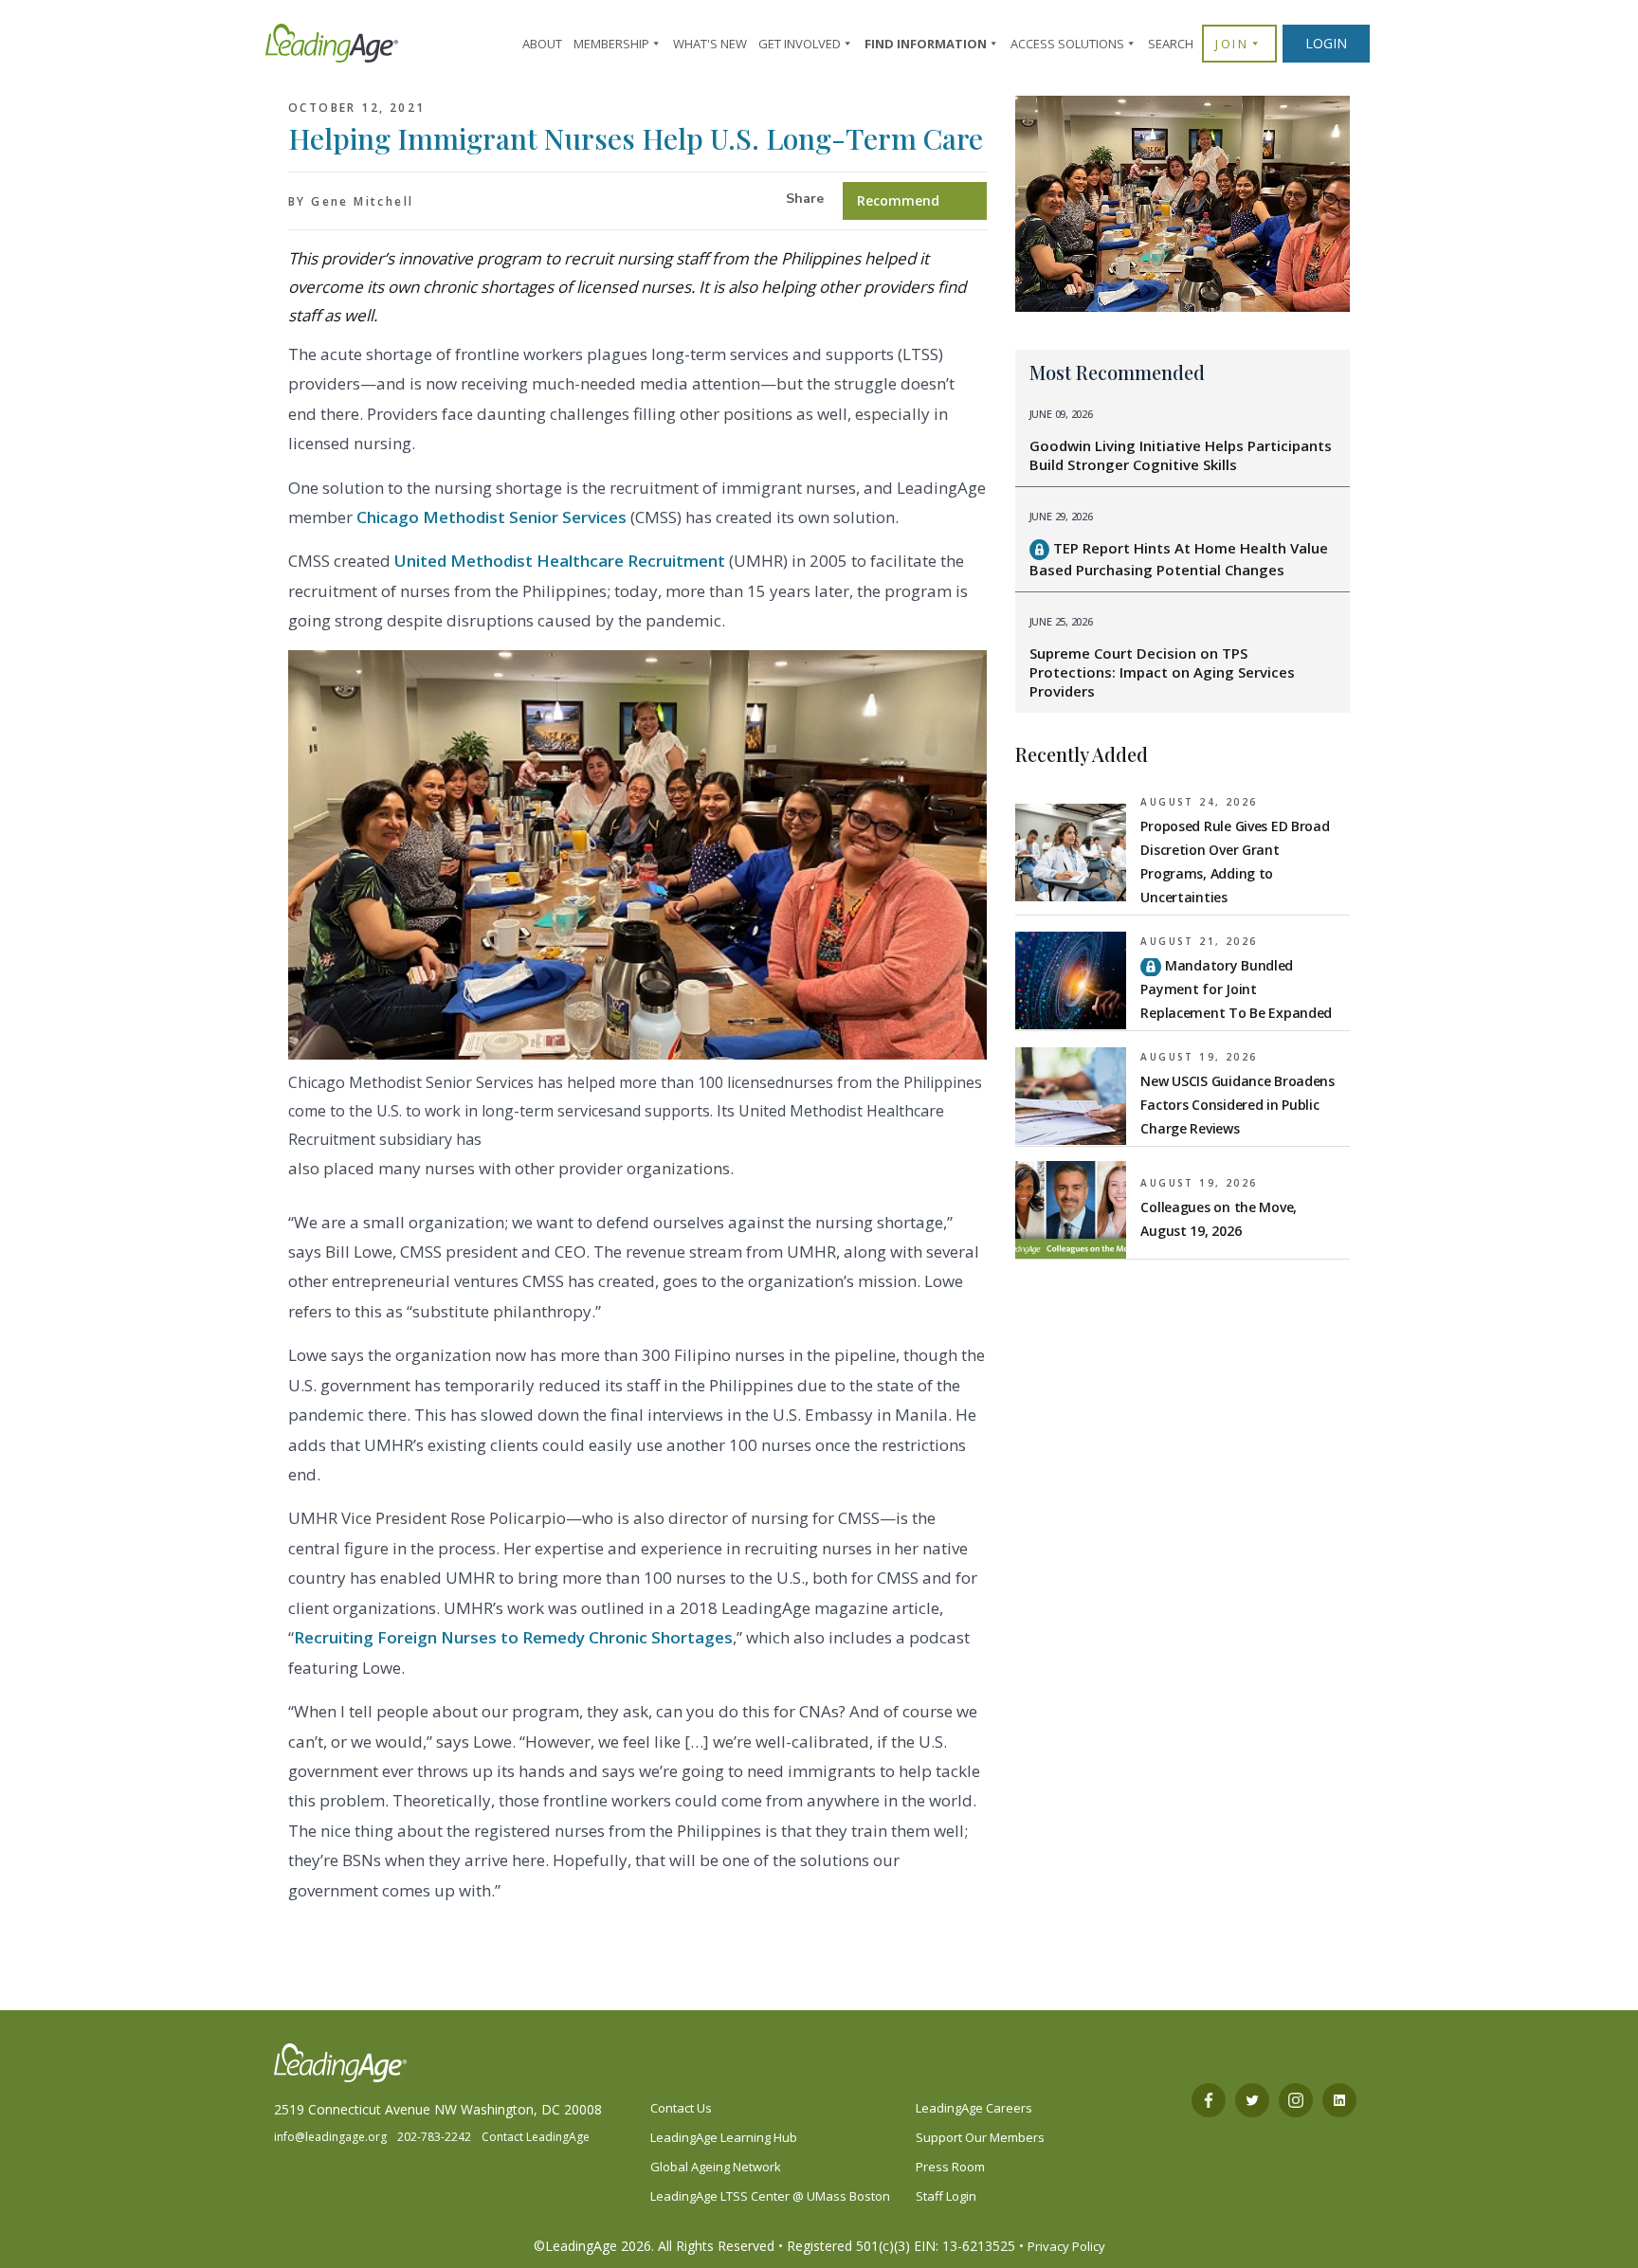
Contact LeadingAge (536, 2137)
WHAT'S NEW (710, 44)
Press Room (950, 2167)
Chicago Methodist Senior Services (491, 517)
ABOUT (542, 44)
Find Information (926, 44)
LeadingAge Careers (974, 2108)
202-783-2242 (434, 2137)
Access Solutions (1067, 44)
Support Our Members (980, 2137)
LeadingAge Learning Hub (724, 2137)
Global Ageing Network (716, 2167)
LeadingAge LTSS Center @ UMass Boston (770, 2196)
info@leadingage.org (330, 2137)
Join (1232, 44)
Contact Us (681, 2108)
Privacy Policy (1066, 2246)
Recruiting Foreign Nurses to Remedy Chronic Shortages (513, 1637)
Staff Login (946, 2196)
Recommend (898, 200)
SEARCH (1171, 44)
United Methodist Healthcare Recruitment (560, 561)
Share (805, 199)
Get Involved (800, 44)
